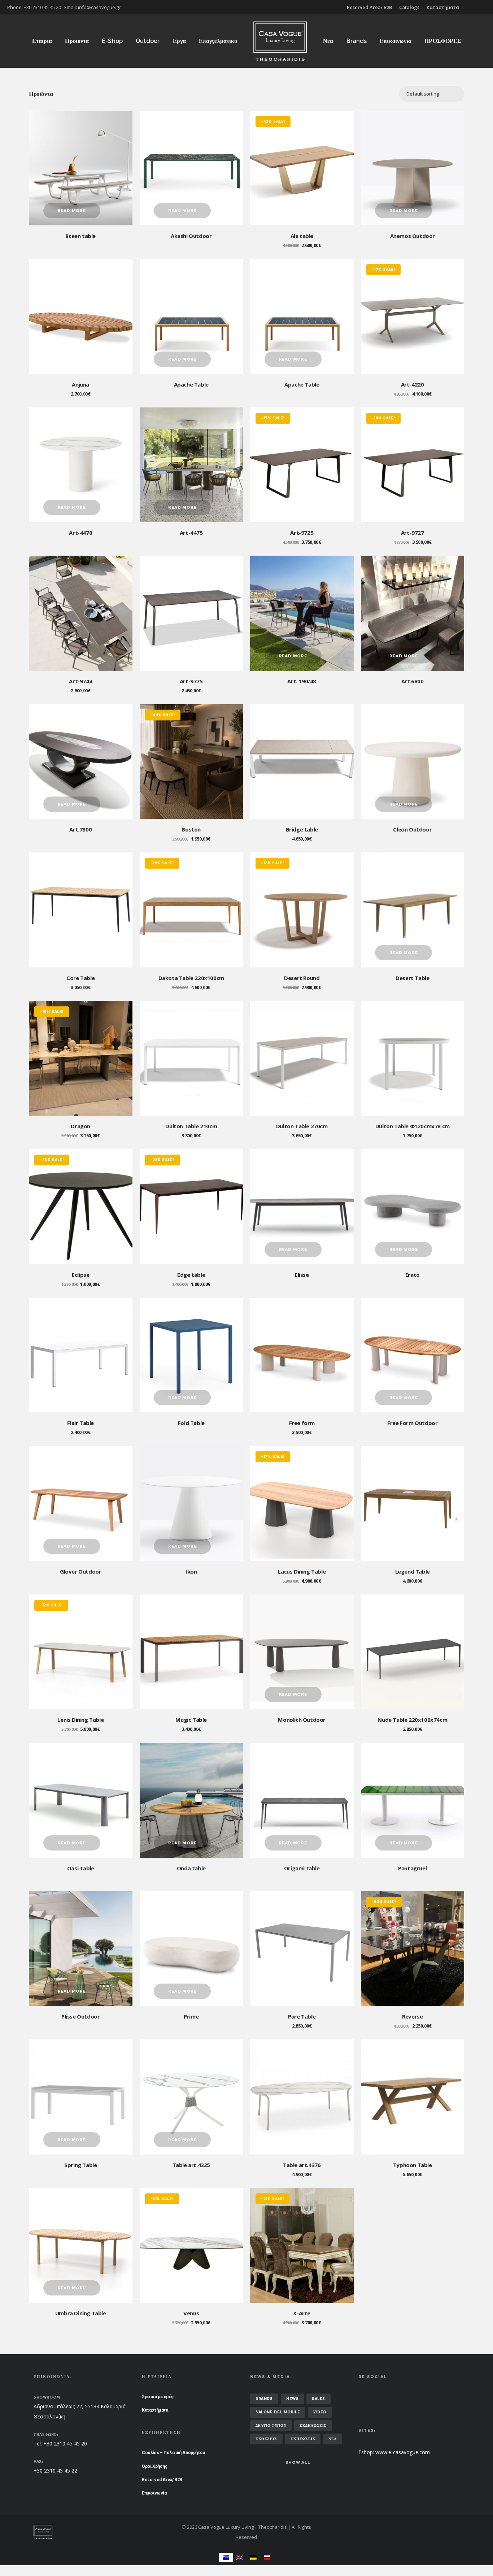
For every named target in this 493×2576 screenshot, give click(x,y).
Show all (298, 2462)
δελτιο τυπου (271, 2425)
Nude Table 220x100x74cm (412, 1720)
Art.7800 (80, 829)
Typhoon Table (413, 2165)
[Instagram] (486, 7)
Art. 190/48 (302, 681)
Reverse (412, 2016)
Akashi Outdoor (191, 236)
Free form (302, 1423)
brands (264, 2399)
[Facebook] (481, 7)
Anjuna (80, 384)
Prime (191, 2016)
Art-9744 (80, 681)
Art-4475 (191, 533)
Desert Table (412, 978)
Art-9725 (302, 533)
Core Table (80, 978)
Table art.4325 (191, 2165)
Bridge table (302, 829)
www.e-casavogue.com (403, 2452)
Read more (72, 211)
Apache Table (191, 384)
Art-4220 (413, 384)
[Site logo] (280, 41)
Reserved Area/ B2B (369, 7)
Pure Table (302, 2016)
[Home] (102, 2532)
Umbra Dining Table (81, 2313)
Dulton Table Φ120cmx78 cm (413, 1126)
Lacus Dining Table (302, 1571)
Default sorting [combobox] (423, 94)
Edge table (191, 1275)
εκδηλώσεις (313, 2425)
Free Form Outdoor (412, 1423)
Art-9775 (191, 681)
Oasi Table (81, 1868)
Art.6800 (413, 681)
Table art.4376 (302, 2165)
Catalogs (409, 7)
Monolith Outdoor (302, 1720)
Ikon (191, 1571)
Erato (413, 1275)
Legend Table (413, 1571)
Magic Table (191, 1720)
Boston (191, 829)
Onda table (191, 1868)
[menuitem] (226, 2557)
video (320, 2412)
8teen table (80, 236)
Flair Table (80, 1423)
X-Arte (302, 2313)
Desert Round (302, 978)
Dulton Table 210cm (191, 1126)
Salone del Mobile (278, 2412)
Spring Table (80, 2165)
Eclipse (80, 1275)
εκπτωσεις (303, 2439)
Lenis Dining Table (80, 1720)
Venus (191, 2313)
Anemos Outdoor (413, 236)
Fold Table (191, 1423)
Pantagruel (412, 1868)
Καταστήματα (443, 7)
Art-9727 (413, 533)
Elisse (302, 1275)
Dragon (80, 1126)
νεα (333, 2439)
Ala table (302, 236)
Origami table (302, 1868)
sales (319, 2399)
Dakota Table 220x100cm (191, 978)
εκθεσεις (266, 2439)
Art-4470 (80, 533)
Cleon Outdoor (412, 829)
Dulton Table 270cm (302, 1126)
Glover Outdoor (80, 1571)
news (292, 2399)
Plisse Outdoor (80, 2016)
